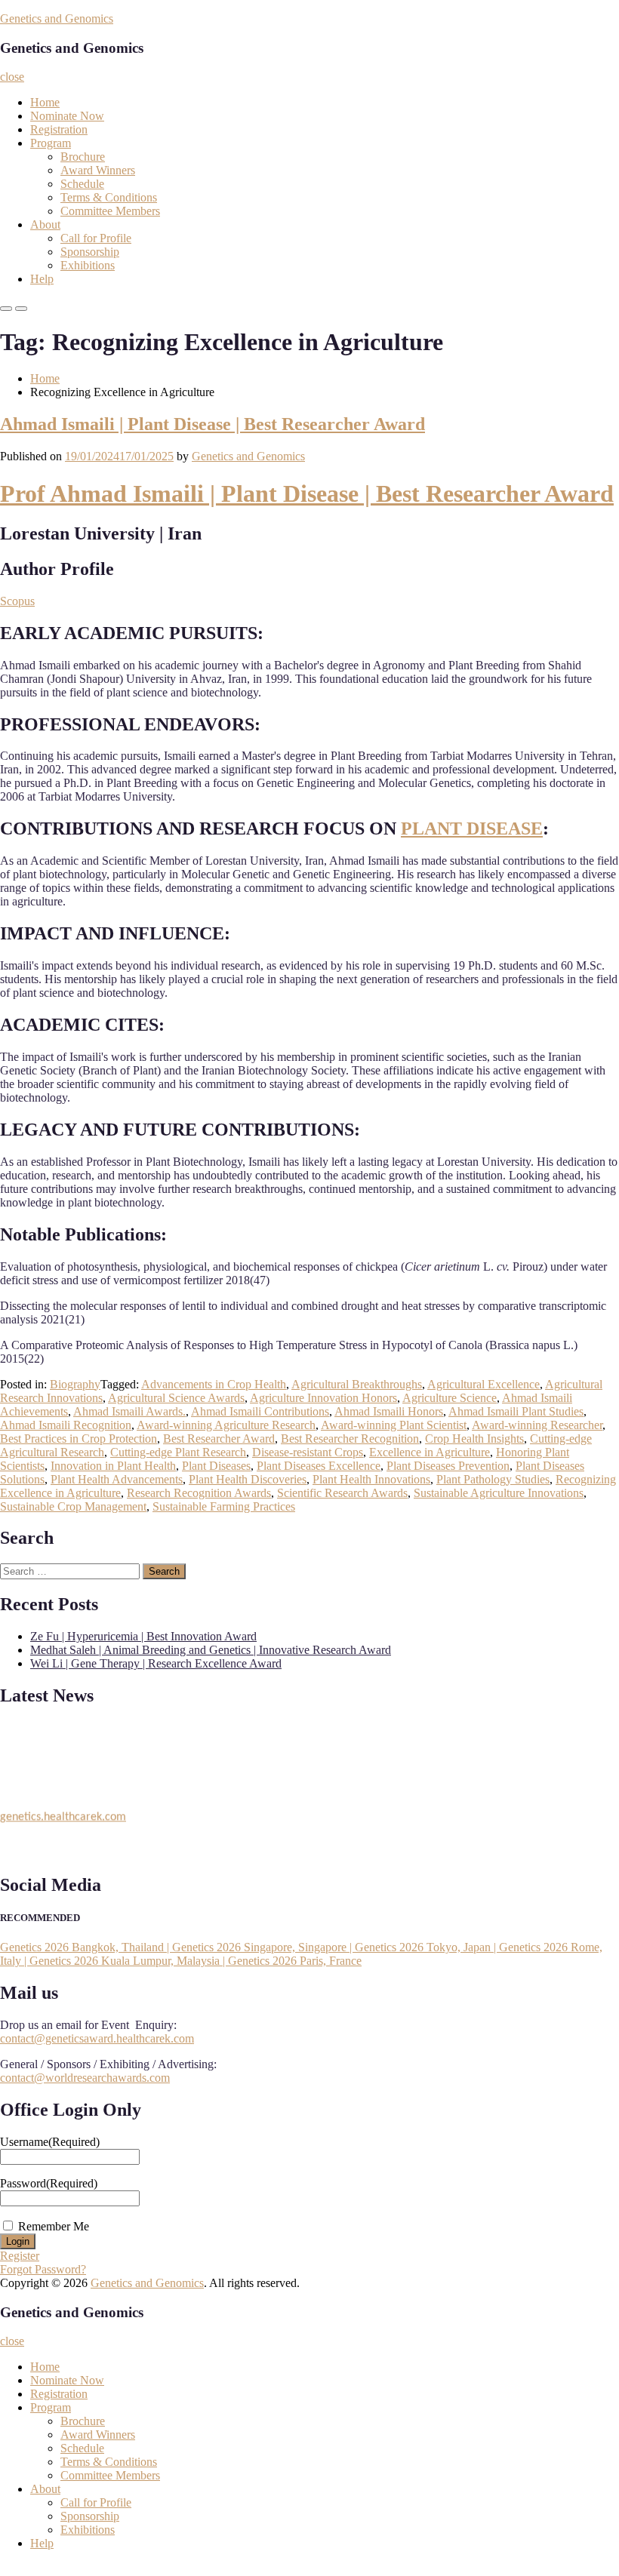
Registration (59, 129)
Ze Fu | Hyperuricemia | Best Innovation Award (143, 1636)
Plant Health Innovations (371, 1479)
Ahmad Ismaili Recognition (66, 1425)
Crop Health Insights (474, 1439)
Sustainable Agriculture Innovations (499, 1493)
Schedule (82, 184)
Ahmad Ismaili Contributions (260, 1411)
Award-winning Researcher (537, 1425)
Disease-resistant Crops (308, 1452)
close (12, 77)
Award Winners (98, 170)
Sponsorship (90, 252)
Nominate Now (67, 116)
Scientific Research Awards (342, 1493)
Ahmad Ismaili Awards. (129, 1411)
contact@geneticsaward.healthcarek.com (97, 2038)
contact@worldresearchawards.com (85, 2078)
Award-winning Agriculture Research (226, 1425)
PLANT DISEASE (472, 828)
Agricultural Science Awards (176, 1398)
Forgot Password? (43, 2269)
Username (50, 2142)
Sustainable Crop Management (73, 1506)
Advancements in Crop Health (214, 1384)
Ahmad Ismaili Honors (389, 1411)
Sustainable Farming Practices (224, 1506)
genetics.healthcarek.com (63, 1812)
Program (51, 143)
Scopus (17, 601)
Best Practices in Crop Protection (79, 1439)
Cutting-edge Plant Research (178, 1452)
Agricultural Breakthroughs (357, 1384)
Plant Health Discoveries (248, 1479)
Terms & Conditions (109, 197)
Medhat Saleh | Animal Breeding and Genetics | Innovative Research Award (211, 1650)
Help (42, 279)
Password (49, 2183)
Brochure (83, 157)
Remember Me (54, 2226)
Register (20, 2256)
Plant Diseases (216, 1466)
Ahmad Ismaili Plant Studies (516, 1411)
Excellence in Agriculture (430, 1452)
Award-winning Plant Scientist (394, 1425)
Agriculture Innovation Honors (323, 1398)
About (45, 224)
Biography (75, 1384)
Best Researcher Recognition (350, 1439)
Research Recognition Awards (199, 1493)
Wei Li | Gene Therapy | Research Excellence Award (156, 1663)
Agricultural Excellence (483, 1384)
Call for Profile (96, 238)
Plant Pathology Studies (493, 1479)
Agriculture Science (450, 1398)
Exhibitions (88, 265)
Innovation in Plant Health (113, 1466)
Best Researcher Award (219, 1439)
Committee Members (110, 211)
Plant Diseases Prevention (448, 1466)
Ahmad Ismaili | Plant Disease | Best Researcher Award (212, 424)
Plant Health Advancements (117, 1479)
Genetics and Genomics (57, 18)
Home (45, 102)
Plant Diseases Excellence (319, 1466)
